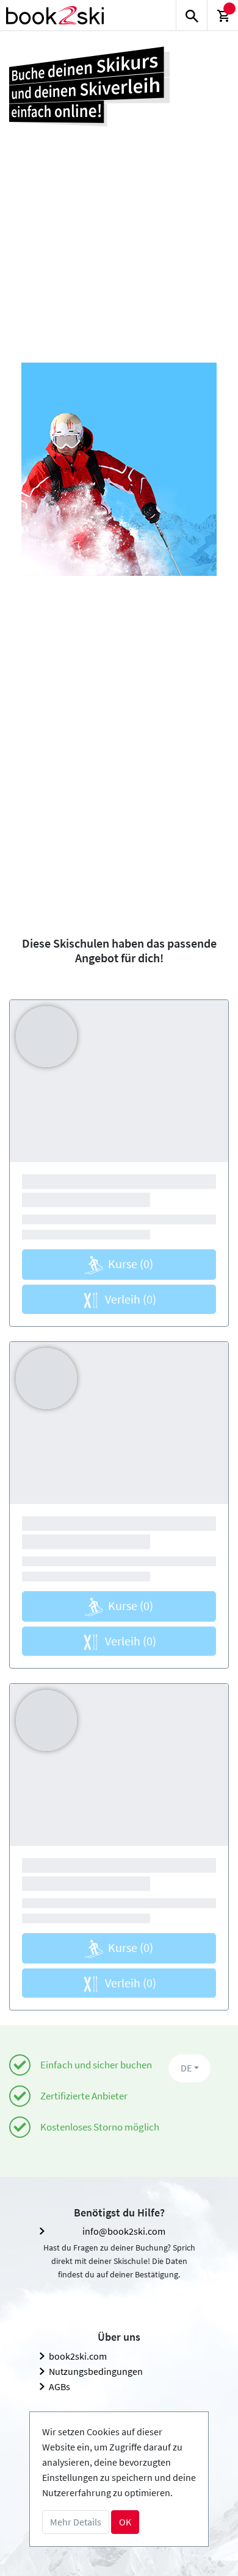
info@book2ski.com (124, 2231)
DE (186, 2068)
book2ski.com (78, 2356)
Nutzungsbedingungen (96, 2371)
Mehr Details (76, 2522)
